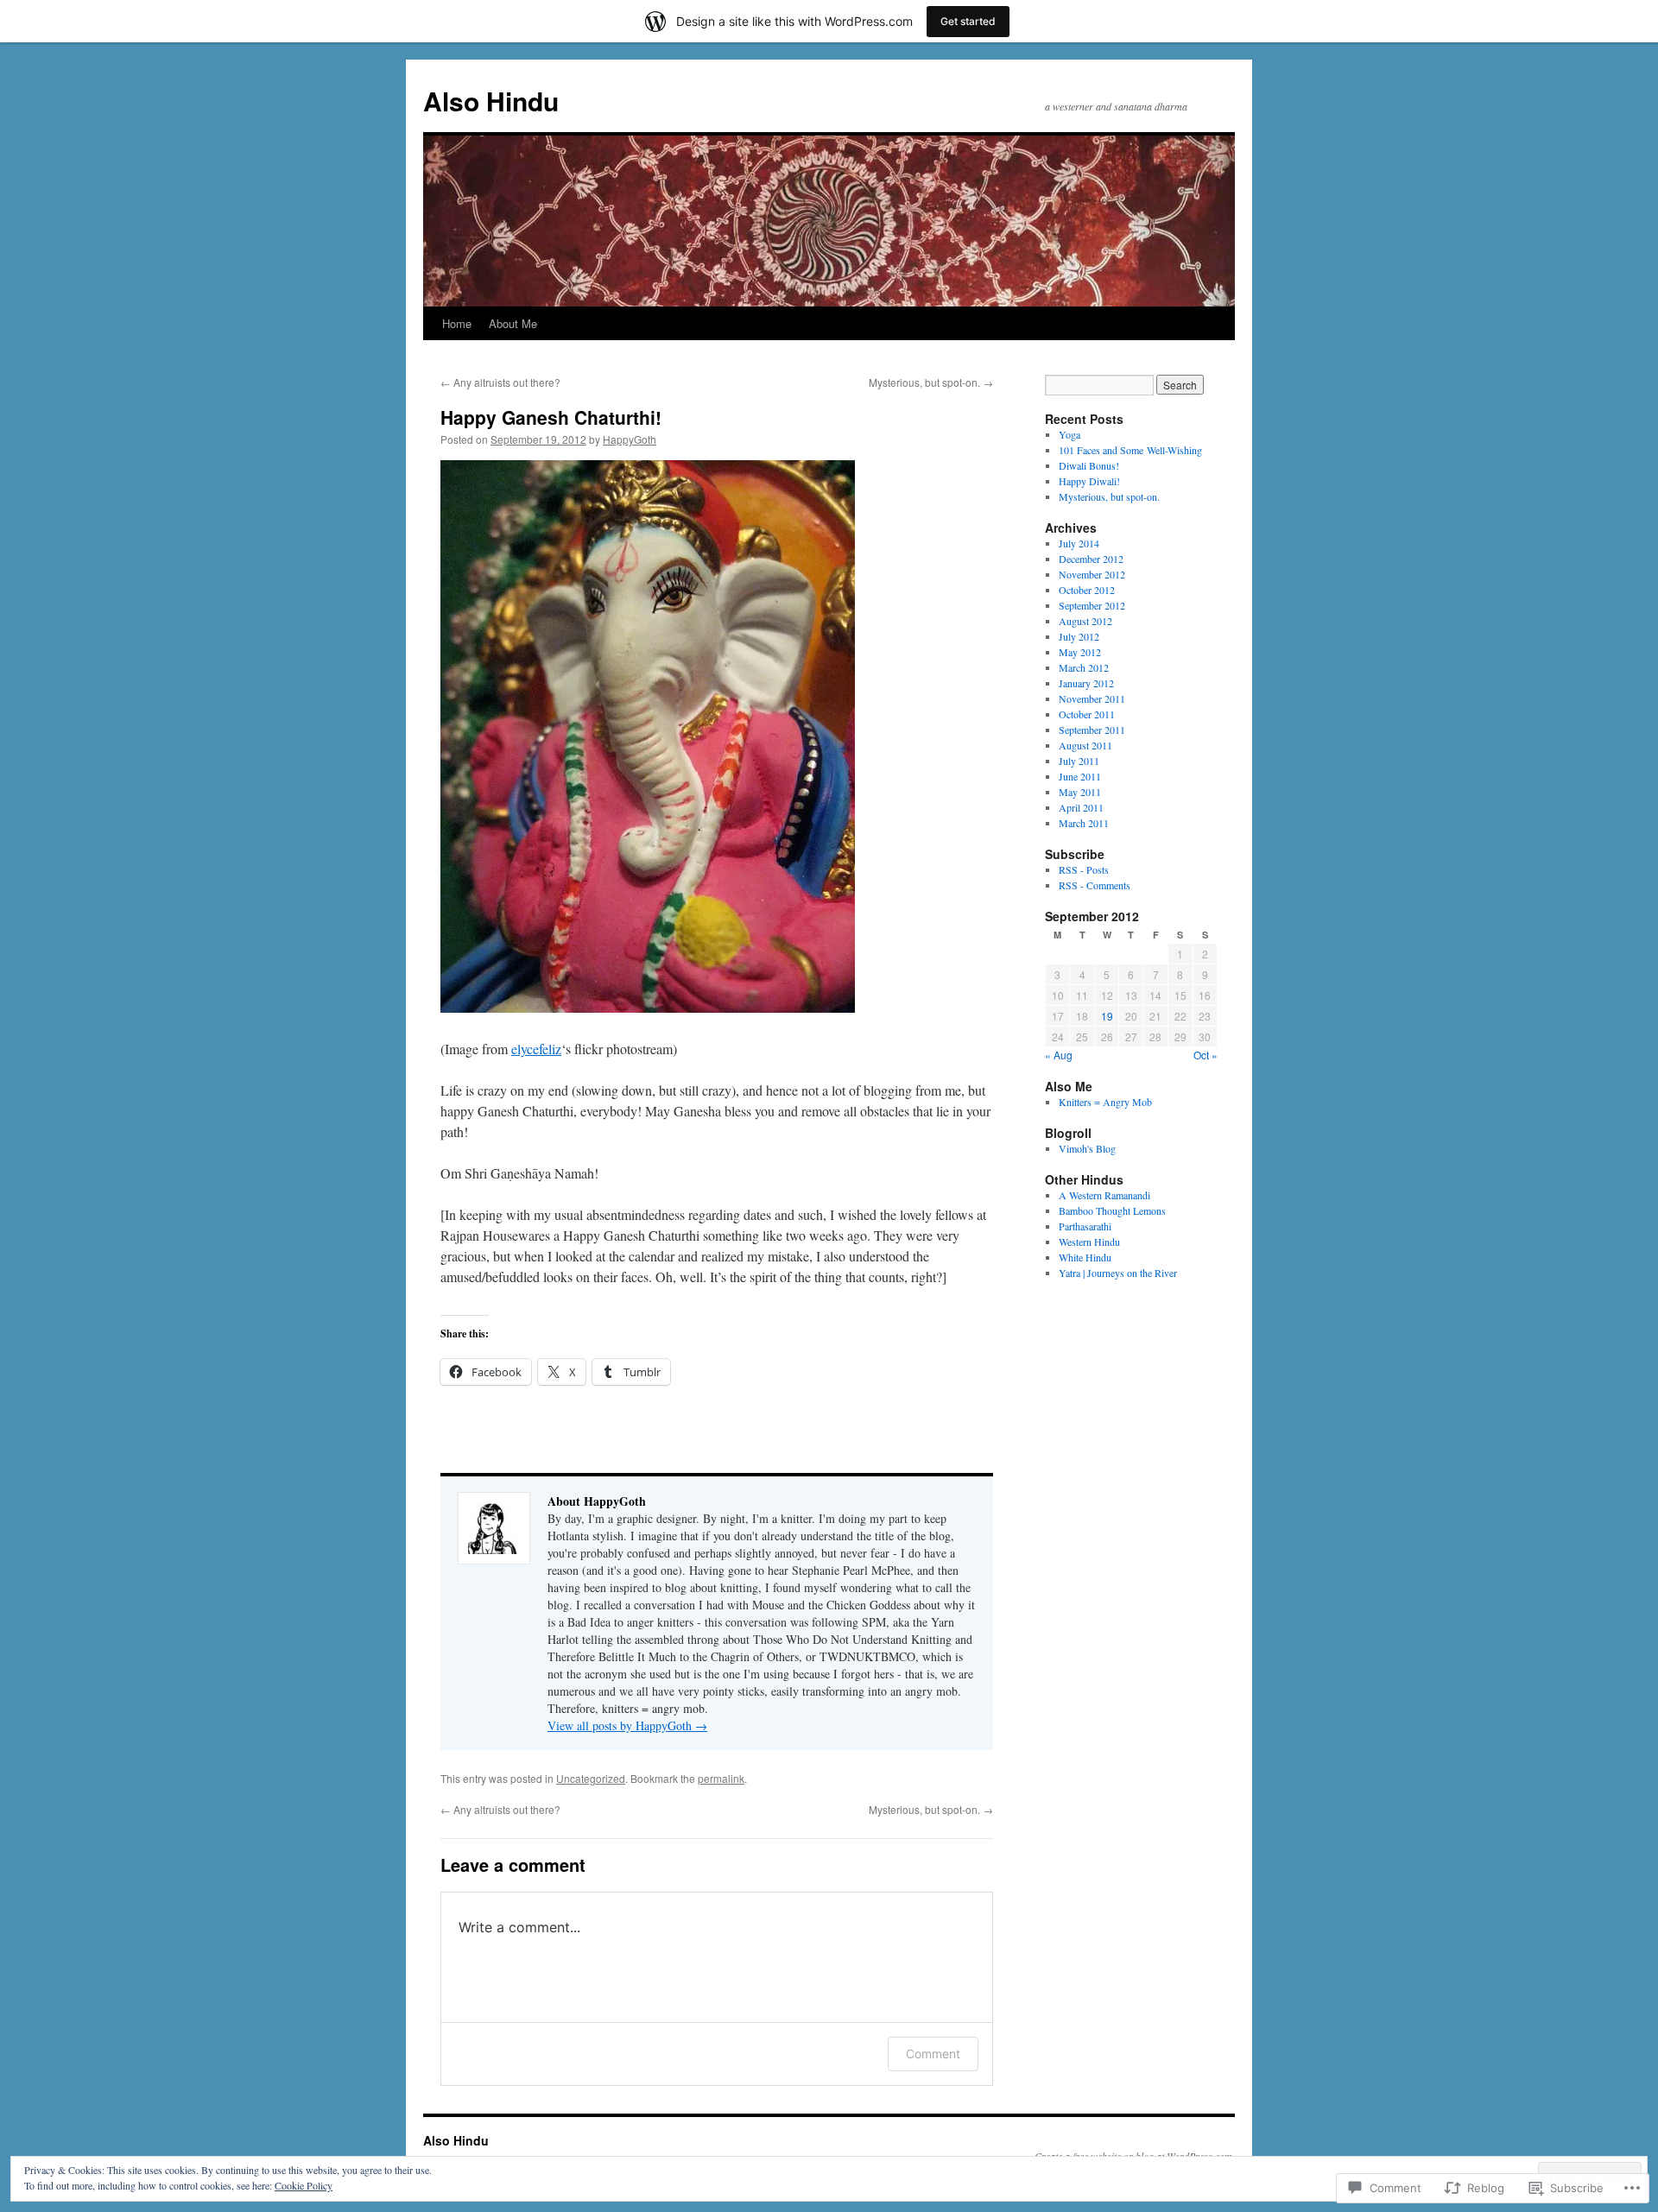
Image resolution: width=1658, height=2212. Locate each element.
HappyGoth (630, 439)
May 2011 (1080, 792)
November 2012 (1092, 574)
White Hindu (1085, 1257)
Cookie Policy (304, 2185)
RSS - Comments (1095, 885)
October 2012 (1087, 590)
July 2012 (1079, 636)
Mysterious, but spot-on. (931, 382)
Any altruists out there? (500, 382)
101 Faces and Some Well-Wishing (1130, 450)
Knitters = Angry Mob (1105, 1102)
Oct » (1206, 1055)
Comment (933, 2054)
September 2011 (1092, 730)
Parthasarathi (1085, 1226)
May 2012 (1080, 652)
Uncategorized (591, 1778)
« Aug (1059, 1055)
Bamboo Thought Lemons (1112, 1210)
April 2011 (1081, 807)
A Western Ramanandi (1104, 1195)
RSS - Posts (1084, 869)
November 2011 (1092, 698)
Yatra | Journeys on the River (1118, 1273)
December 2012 (1091, 559)
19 (1107, 1016)
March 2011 (1084, 823)
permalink (721, 1778)
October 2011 (1087, 714)
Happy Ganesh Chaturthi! (551, 417)
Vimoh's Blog (1087, 1148)
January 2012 (1086, 683)
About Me (513, 323)
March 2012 (1084, 667)
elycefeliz (536, 1049)
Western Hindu (1089, 1242)
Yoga (1069, 434)
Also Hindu (491, 101)
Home (457, 323)
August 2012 (1085, 621)
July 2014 (1079, 543)
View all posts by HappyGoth (627, 1725)
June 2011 (1080, 776)
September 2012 (1092, 605)
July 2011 (1079, 761)
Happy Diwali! (1089, 481)
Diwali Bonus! (1089, 465)
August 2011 (1085, 745)
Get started (968, 21)
